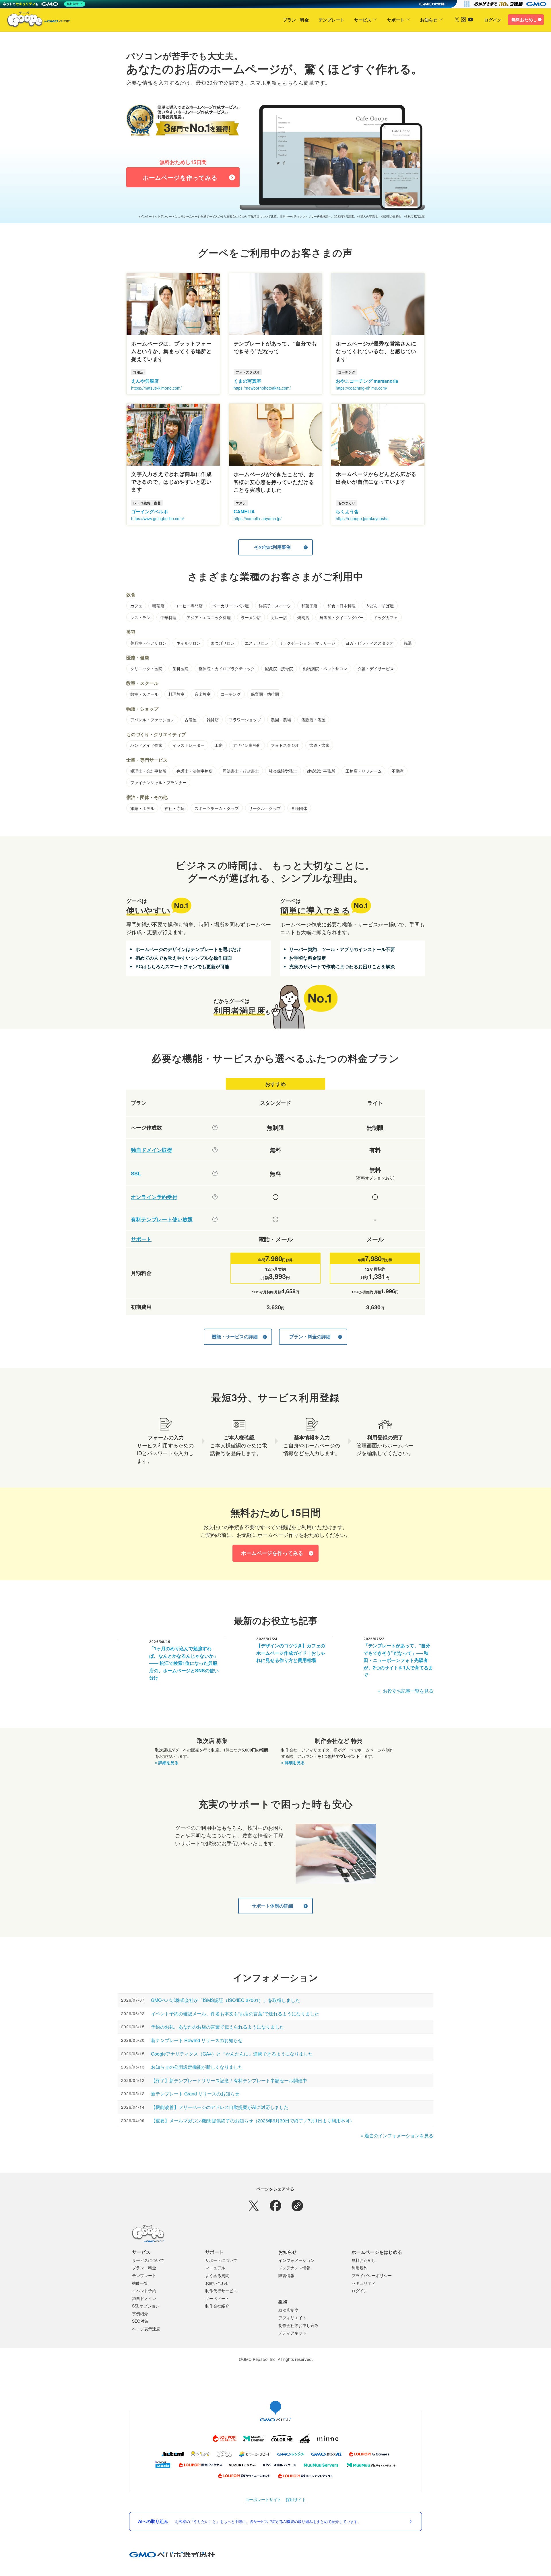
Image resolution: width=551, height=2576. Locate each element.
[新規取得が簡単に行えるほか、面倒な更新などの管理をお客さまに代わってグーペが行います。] (215, 1150)
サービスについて (148, 2260)
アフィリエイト (292, 2318)
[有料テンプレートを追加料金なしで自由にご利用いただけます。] (215, 1219)
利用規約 (360, 2268)
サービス (363, 20)
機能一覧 (140, 2283)
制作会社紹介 (217, 2306)
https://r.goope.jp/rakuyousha (362, 518)
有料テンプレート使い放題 (162, 1219)
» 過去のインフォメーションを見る (397, 2135)
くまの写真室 (247, 381)
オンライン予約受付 (154, 1197)
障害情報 (286, 2275)
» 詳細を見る (167, 1762)
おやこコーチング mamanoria (367, 381)
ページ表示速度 (146, 2329)
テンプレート (331, 20)
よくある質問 (217, 2275)
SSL (136, 1174)
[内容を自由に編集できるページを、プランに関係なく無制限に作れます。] (215, 1127)
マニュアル (215, 2268)
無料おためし (524, 20)
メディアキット (292, 2333)
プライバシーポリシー (372, 2275)
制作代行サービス (221, 2291)
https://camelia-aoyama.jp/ (258, 518)
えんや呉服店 (145, 381)
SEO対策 (140, 2321)
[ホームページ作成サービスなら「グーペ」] (35, 21)
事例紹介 (140, 2313)
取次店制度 (288, 2310)
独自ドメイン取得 (152, 1150)
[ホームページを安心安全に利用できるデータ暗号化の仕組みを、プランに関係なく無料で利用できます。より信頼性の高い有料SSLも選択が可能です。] (215, 1173)
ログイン (493, 20)
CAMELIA (244, 511)
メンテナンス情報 (294, 2268)
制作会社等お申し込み (298, 2325)
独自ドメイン (144, 2298)
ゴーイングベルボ (150, 511)
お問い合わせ (217, 2283)
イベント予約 (144, 2291)
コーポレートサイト (263, 2500)
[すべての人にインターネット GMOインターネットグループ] (511, 4)
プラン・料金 (296, 20)
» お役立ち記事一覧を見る (406, 1691)
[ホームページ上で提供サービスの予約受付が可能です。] (215, 1197)
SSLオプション (146, 2306)
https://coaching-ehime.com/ (361, 388)
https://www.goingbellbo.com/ (158, 518)
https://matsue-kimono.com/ (156, 388)
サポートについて (221, 2260)
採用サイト (296, 2500)
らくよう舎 (347, 511)
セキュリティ (364, 2283)
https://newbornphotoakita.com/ (262, 388)
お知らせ (429, 20)
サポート (396, 20)
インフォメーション (296, 2260)
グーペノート (217, 2298)
